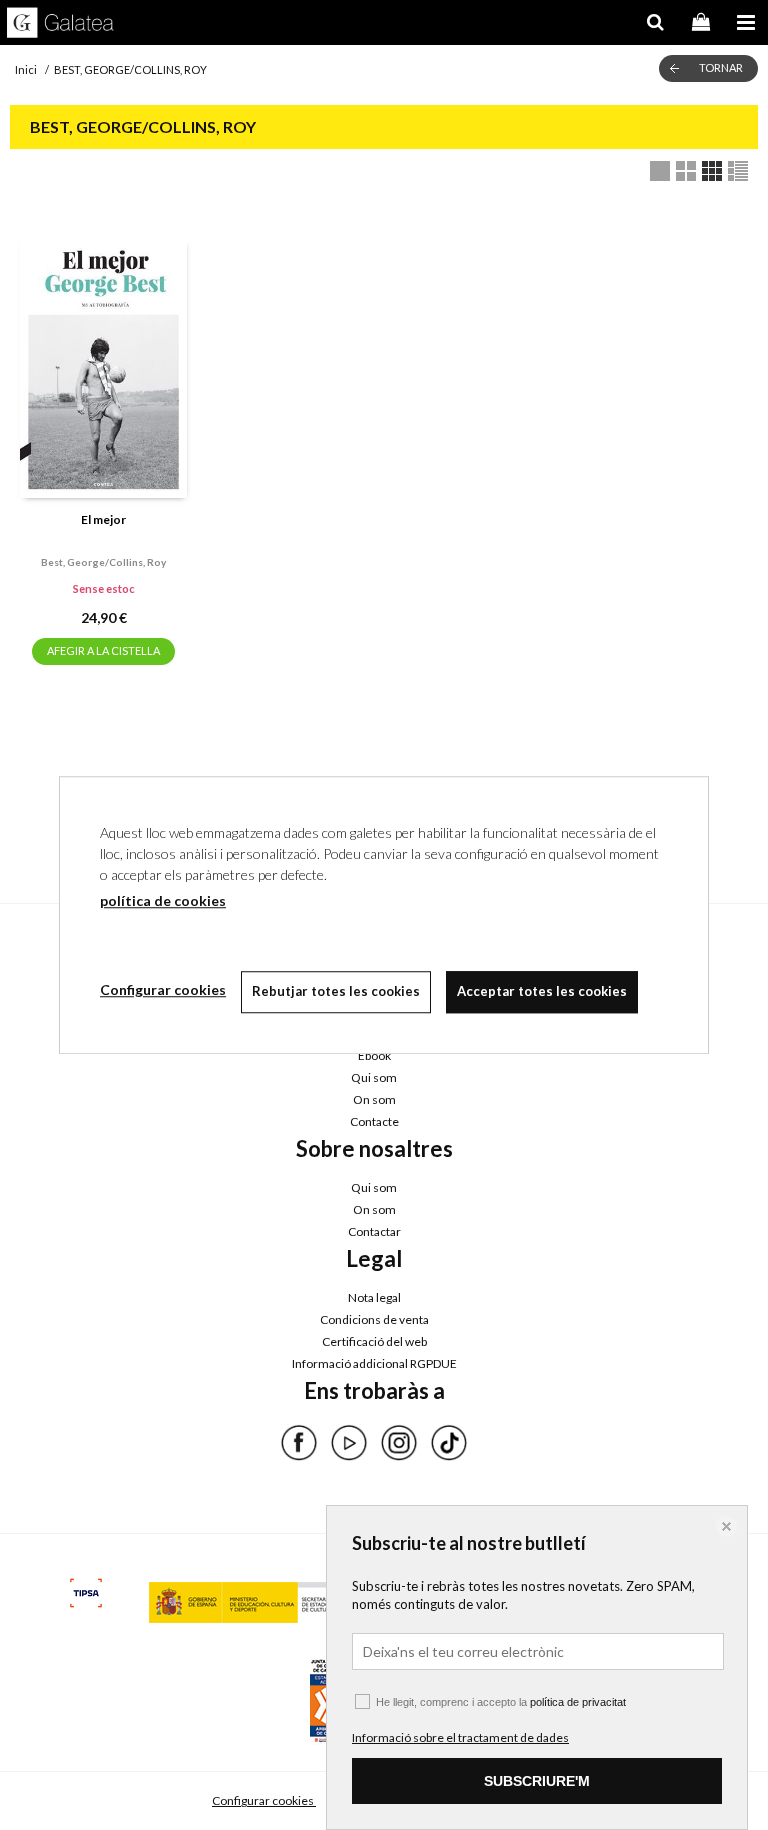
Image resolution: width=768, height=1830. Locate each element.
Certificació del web (374, 1341)
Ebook (374, 1055)
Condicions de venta (374, 1319)
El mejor (103, 519)
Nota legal (374, 1297)
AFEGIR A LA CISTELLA (103, 650)
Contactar (374, 1231)
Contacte (374, 1121)
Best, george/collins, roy (103, 562)
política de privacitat (578, 1702)
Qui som (374, 1077)
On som (374, 1099)
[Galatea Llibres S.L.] (60, 25)
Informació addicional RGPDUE (374, 1363)
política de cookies (163, 900)
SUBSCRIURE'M (537, 1781)
